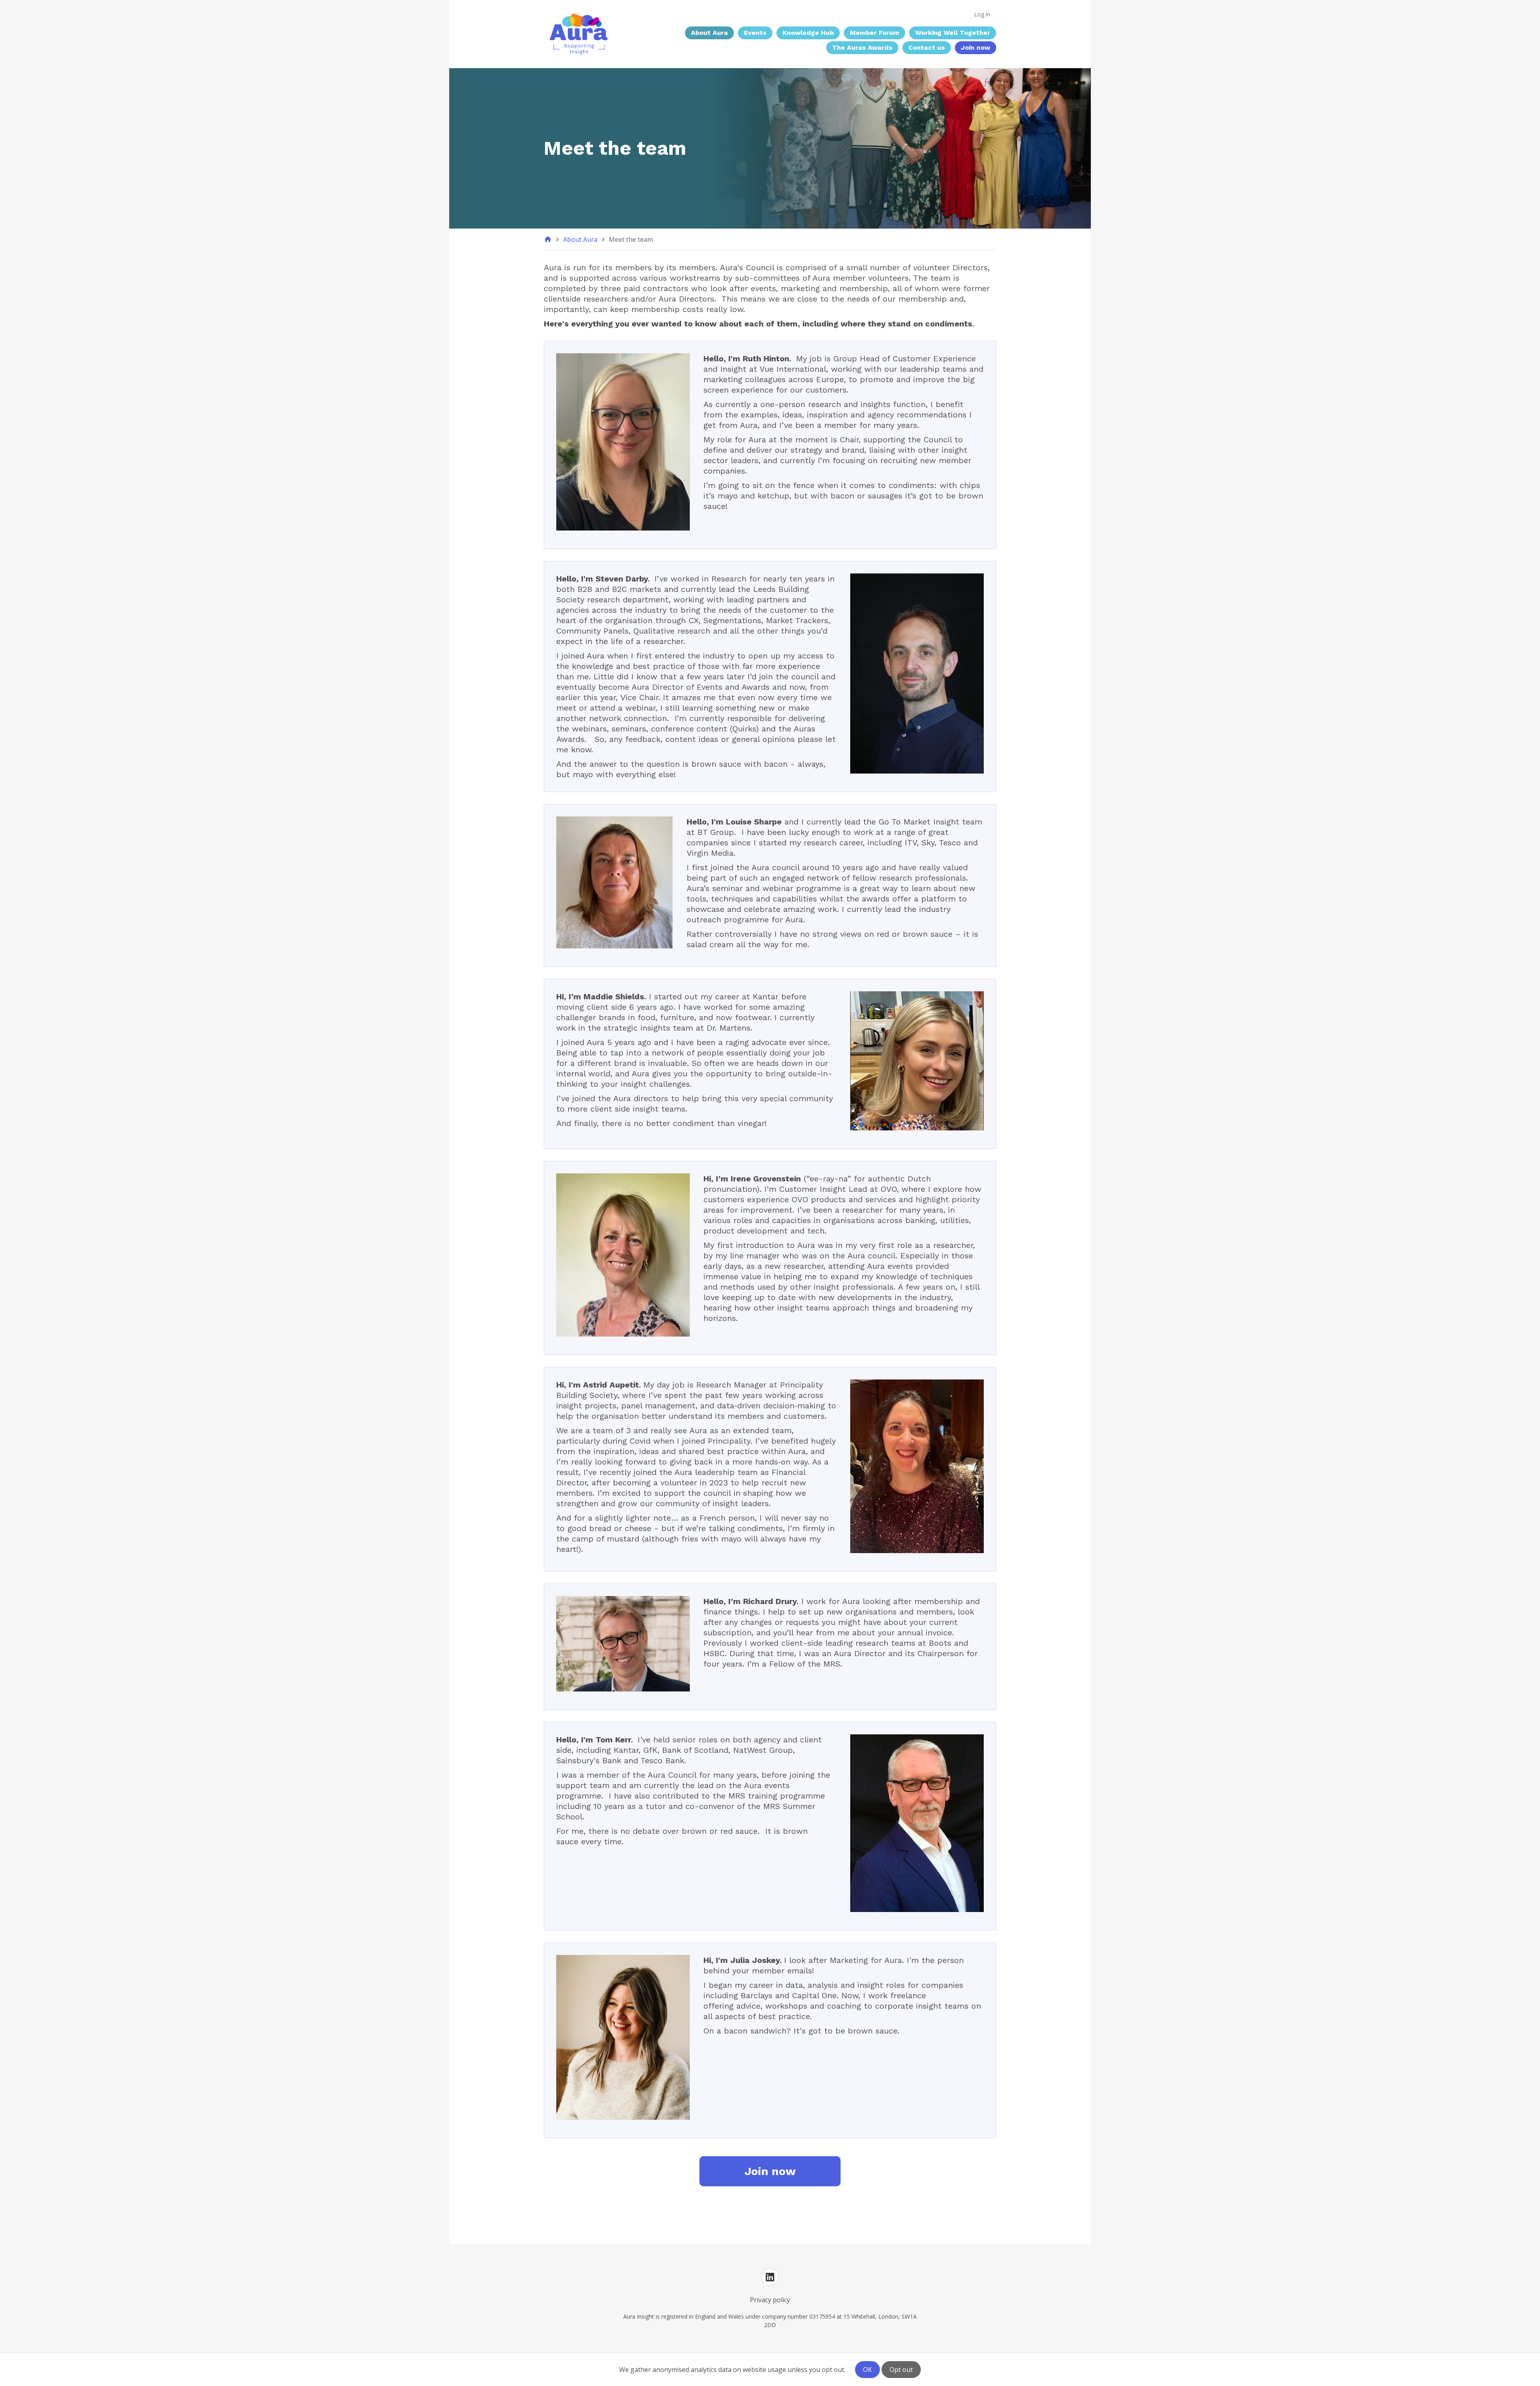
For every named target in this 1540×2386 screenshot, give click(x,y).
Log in (982, 14)
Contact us (927, 48)
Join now (976, 48)
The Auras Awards (862, 48)
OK (867, 2370)
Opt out (901, 2370)
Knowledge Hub (808, 33)
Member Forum (874, 33)
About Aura (709, 33)
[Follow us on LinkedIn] (770, 2277)
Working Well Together (953, 33)
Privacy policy (770, 2300)
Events (755, 33)
